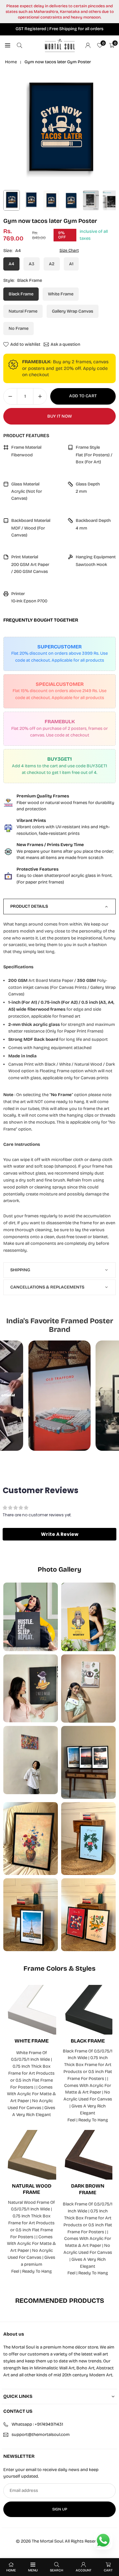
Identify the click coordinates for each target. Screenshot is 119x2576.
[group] (59, 130)
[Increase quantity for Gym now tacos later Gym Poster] (40, 396)
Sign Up (60, 2509)
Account (84, 2570)
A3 (32, 264)
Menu (33, 2570)
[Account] (88, 46)
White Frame (61, 294)
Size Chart (69, 250)
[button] (59, 1534)
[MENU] (8, 46)
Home (11, 62)
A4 (11, 264)
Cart (108, 2570)
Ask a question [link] (65, 344)
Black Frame (21, 294)
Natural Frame (23, 311)
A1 (71, 264)
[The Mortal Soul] (60, 45)
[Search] (20, 46)
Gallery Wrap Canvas (73, 311)
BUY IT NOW (59, 416)
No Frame (19, 328)
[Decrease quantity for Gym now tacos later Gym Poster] (10, 396)
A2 (52, 264)
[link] (59, 803)
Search (57, 2570)
